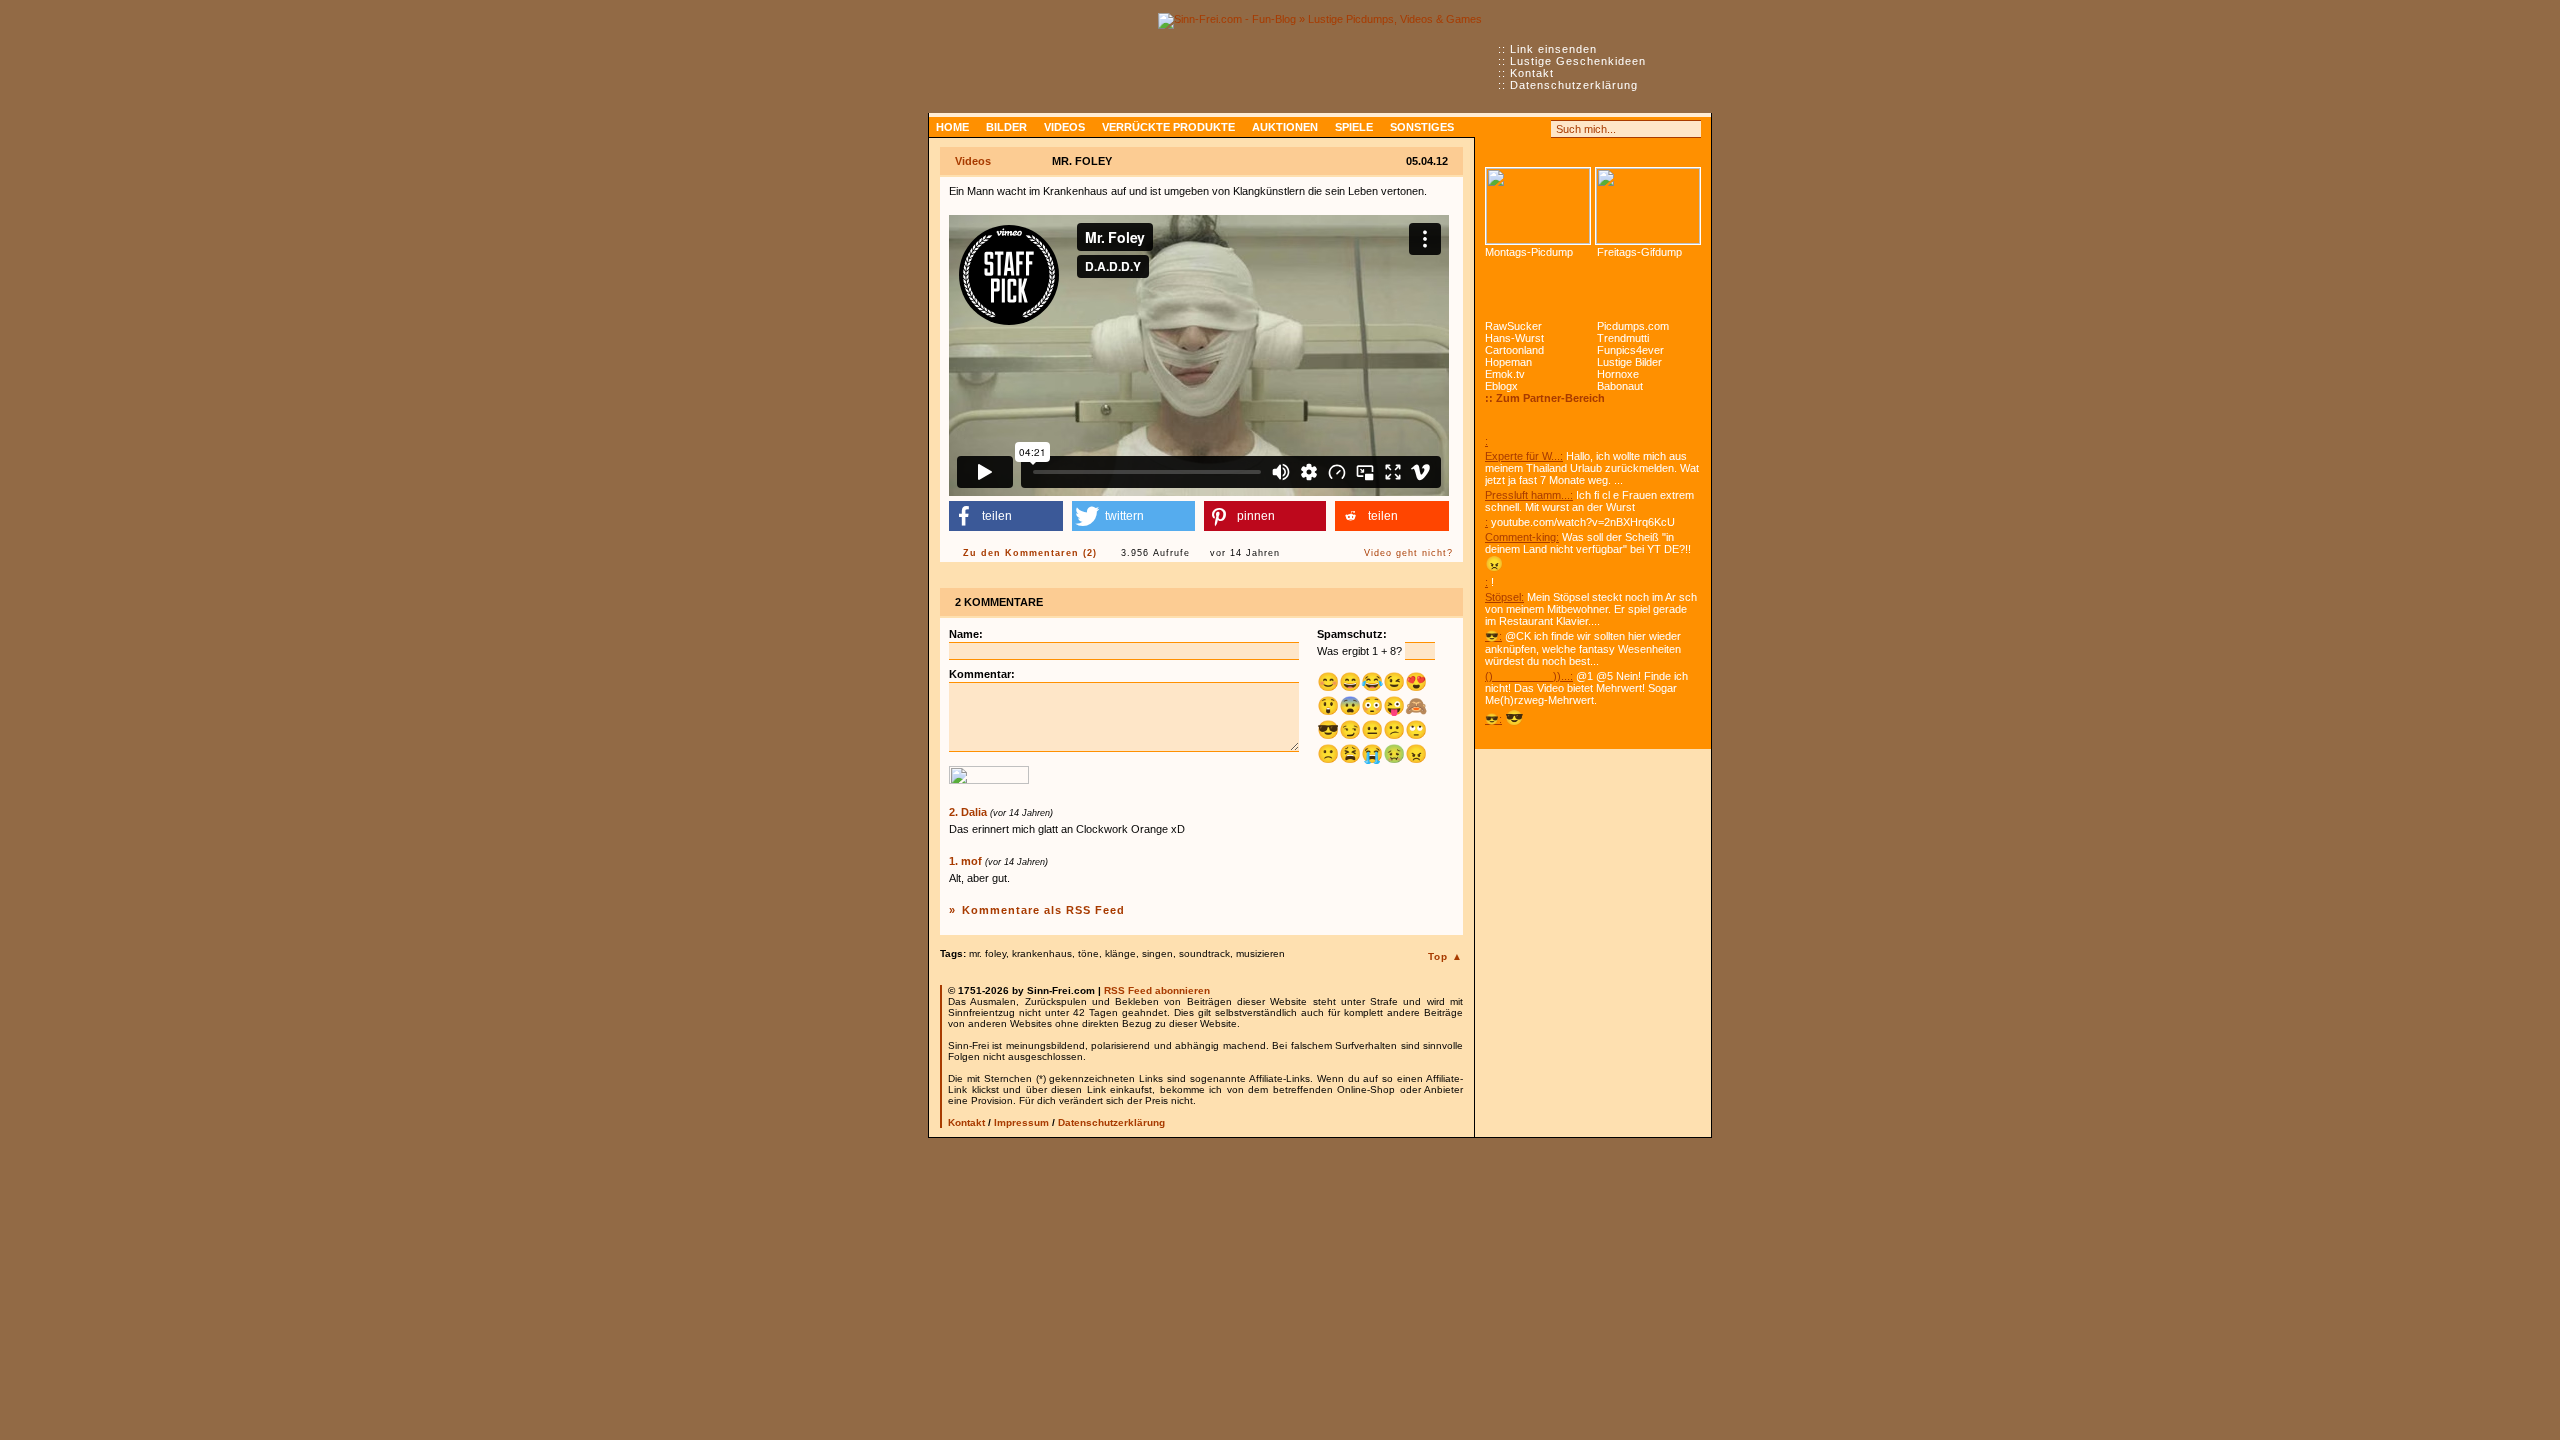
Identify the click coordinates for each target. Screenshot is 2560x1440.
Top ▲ (1445, 956)
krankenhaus (1042, 953)
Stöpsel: (1504, 597)
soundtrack (1204, 953)
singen (1157, 953)
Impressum (1021, 1122)
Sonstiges (1422, 127)
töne (1088, 953)
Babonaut (1620, 386)
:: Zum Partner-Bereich (1545, 398)
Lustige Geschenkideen (1578, 61)
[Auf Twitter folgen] (1538, 129)
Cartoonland (1514, 350)
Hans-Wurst (1514, 338)
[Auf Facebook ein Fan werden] (1516, 129)
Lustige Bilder (1629, 362)
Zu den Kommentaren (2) (1030, 553)
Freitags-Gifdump (1639, 252)
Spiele (1354, 127)
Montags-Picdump (1529, 252)
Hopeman (1508, 362)
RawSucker (1513, 326)
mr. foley (987, 953)
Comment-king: (1522, 537)
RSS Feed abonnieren (1157, 990)
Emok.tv (1505, 374)
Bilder (1006, 127)
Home (952, 127)
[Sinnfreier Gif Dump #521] (1648, 206)
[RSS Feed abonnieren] (1494, 129)
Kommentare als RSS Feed (1043, 910)
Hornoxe (1618, 374)
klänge (1120, 953)
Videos (1064, 127)
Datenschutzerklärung (1574, 85)
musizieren (1260, 953)
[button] (1006, 516)
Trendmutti (1623, 338)
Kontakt (1532, 73)
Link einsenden (1553, 49)
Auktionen (1285, 127)
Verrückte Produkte (1168, 127)
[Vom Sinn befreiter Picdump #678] (1538, 206)
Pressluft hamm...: (1529, 495)
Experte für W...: (1524, 456)
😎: (1493, 636)
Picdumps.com (1633, 326)
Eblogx (1501, 386)
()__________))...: (1529, 676)
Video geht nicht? (1408, 553)
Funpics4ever (1630, 350)
